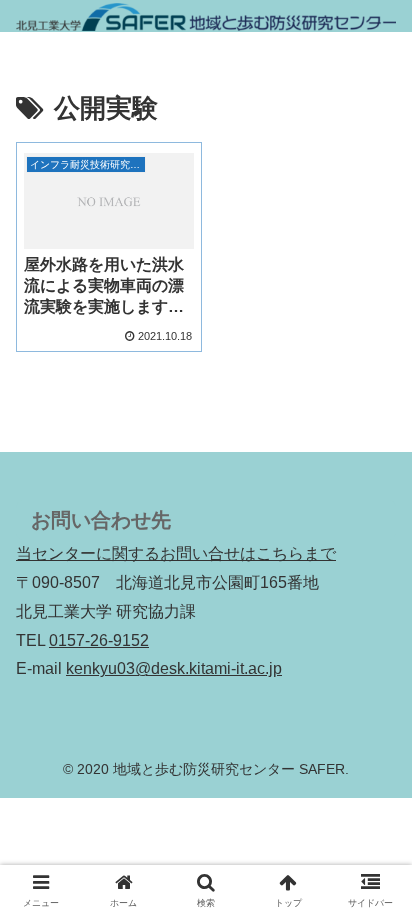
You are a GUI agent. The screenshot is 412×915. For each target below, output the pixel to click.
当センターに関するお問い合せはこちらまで (176, 553)
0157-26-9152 (99, 640)
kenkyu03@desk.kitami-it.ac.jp (174, 668)
